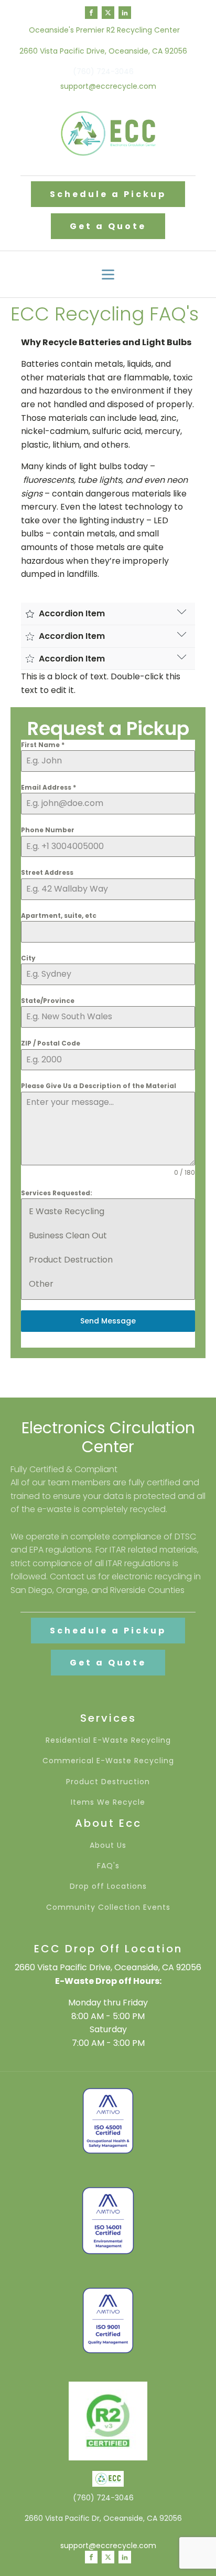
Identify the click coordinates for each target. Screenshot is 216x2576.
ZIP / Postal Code (51, 1043)
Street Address (47, 872)
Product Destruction (71, 1260)
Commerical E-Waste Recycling (108, 1761)
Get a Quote (108, 226)
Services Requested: (57, 1193)
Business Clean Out (68, 1235)
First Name (43, 745)
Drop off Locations (108, 1886)
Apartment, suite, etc (59, 915)
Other (41, 1284)
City (28, 958)
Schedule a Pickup (108, 194)
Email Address (48, 787)
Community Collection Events (108, 1907)
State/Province (48, 1001)
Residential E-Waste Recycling (108, 1740)
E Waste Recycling (67, 1211)
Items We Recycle (108, 1802)
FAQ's (108, 1866)
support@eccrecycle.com (108, 86)
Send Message (108, 1321)
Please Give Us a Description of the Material (99, 1086)
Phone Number (48, 830)
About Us (108, 1845)
